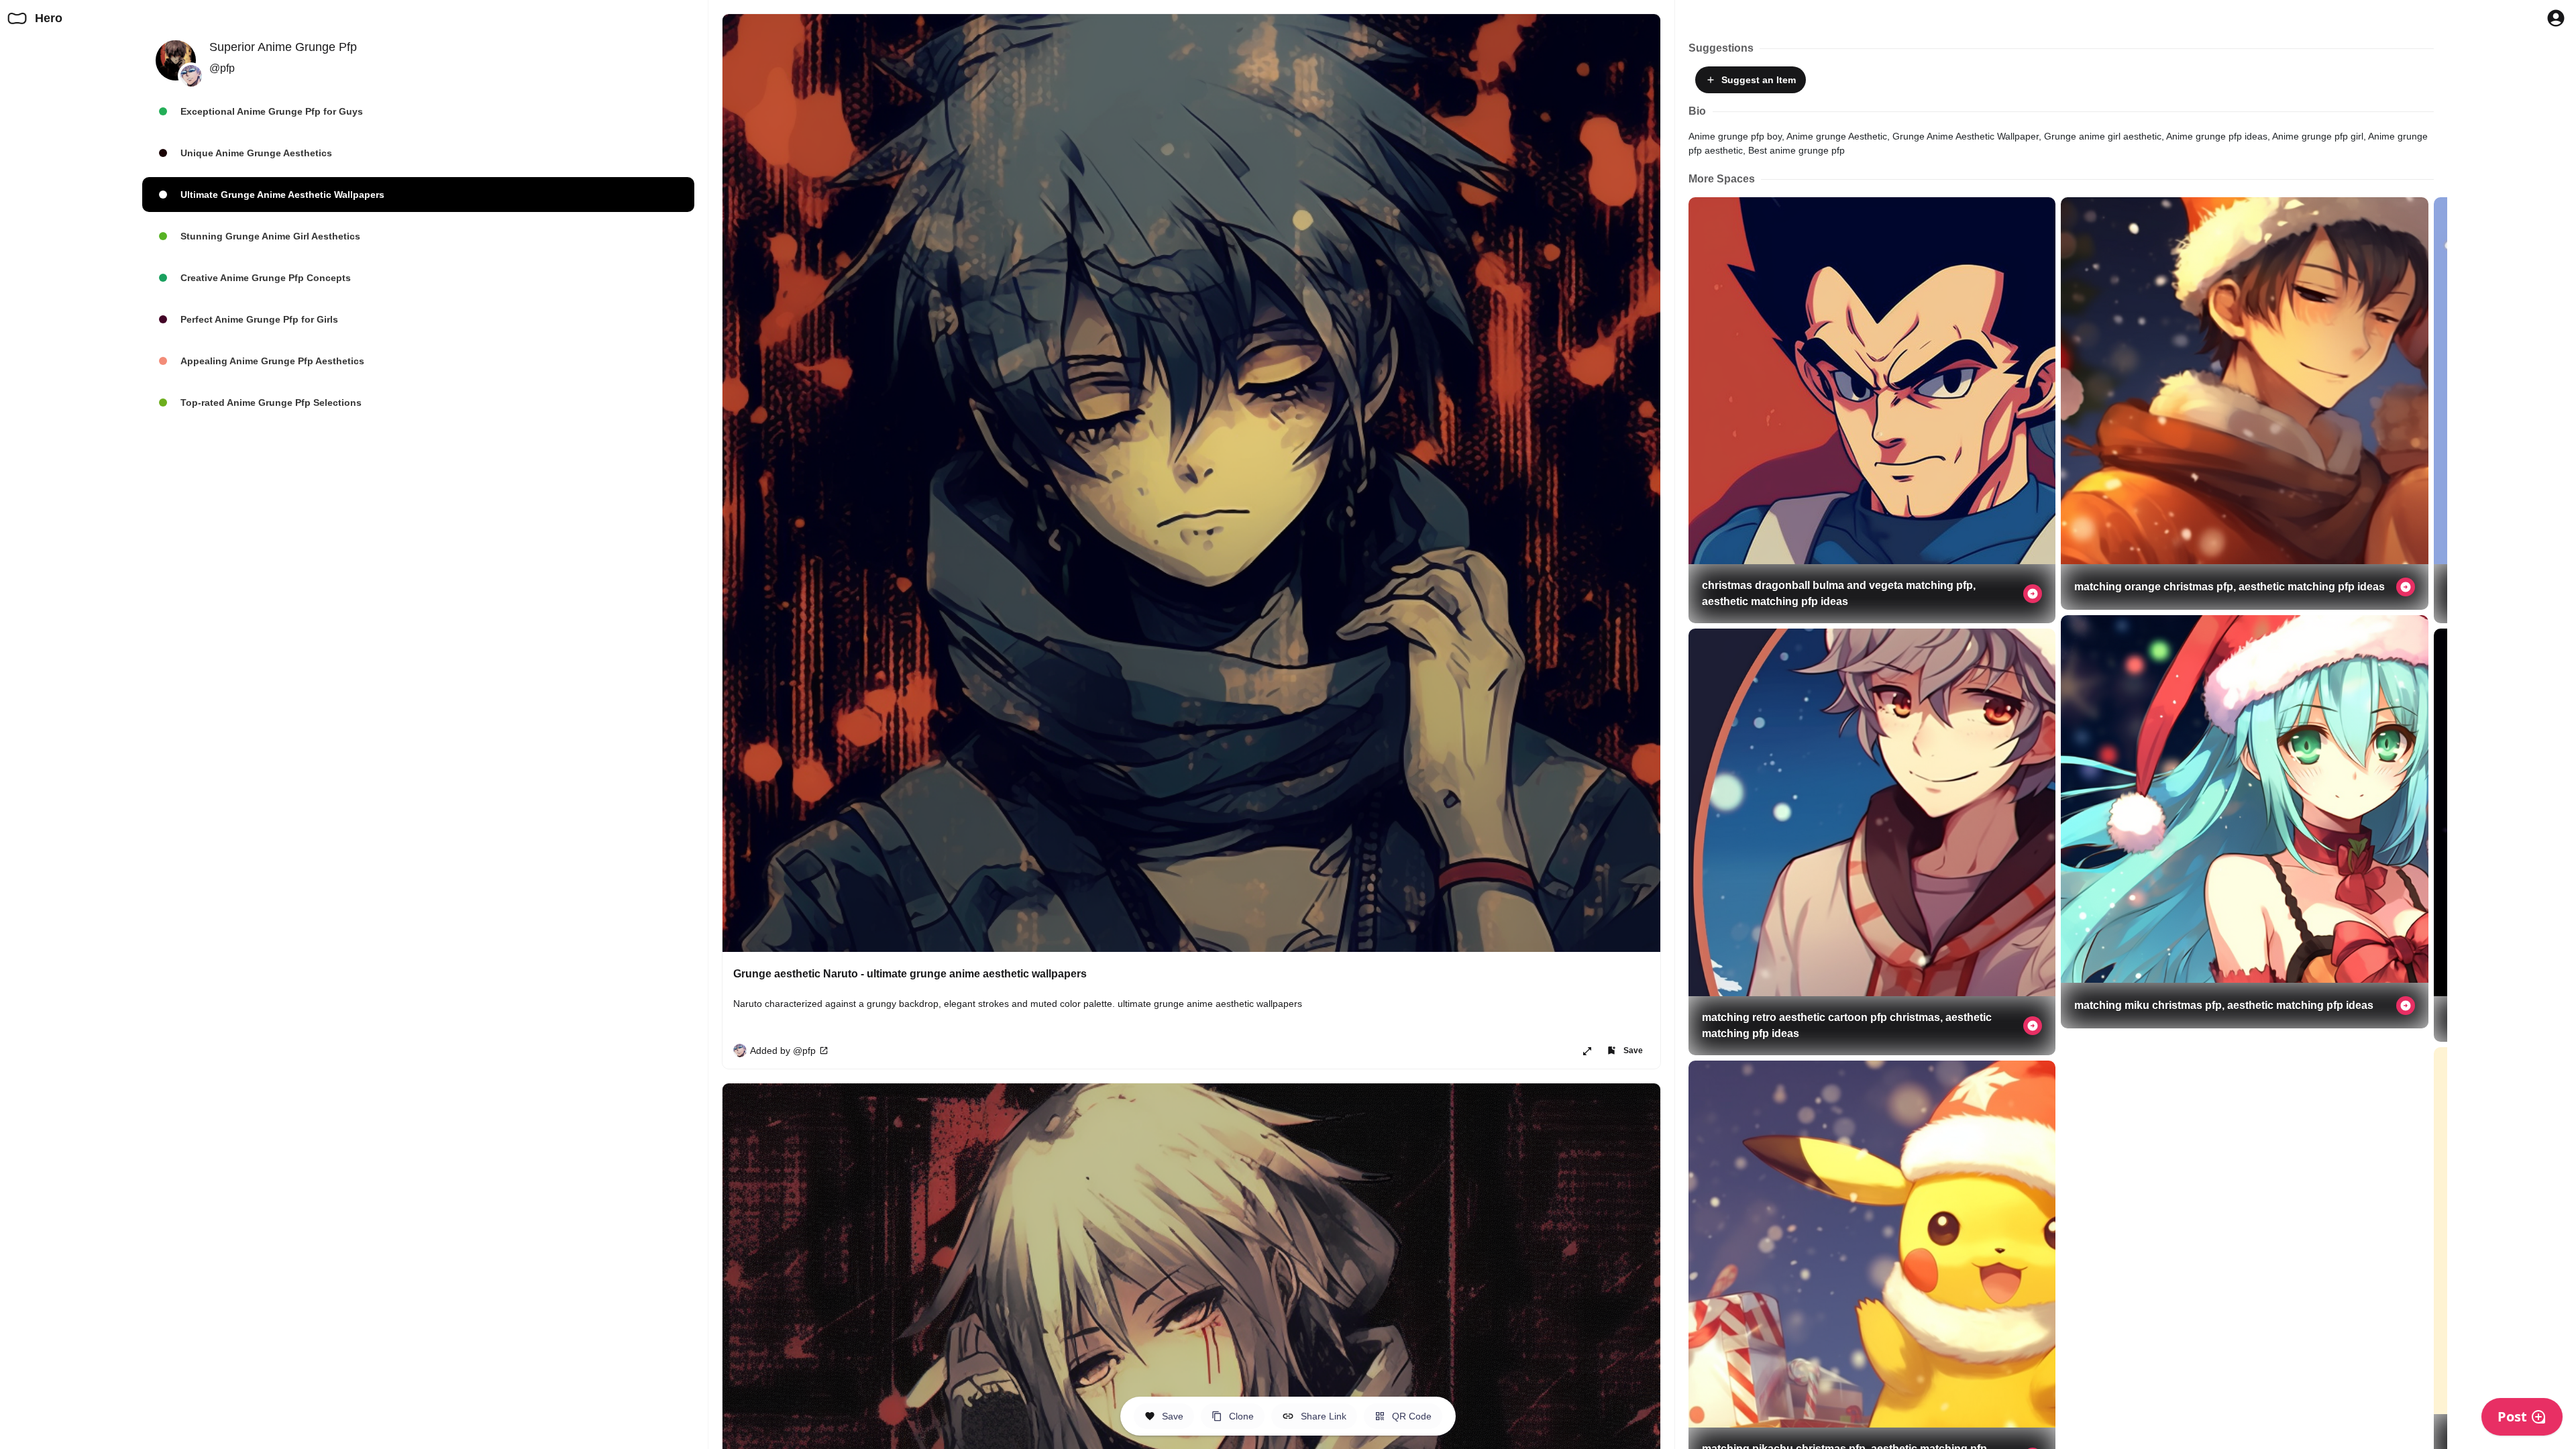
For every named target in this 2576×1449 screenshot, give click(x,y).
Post (2512, 1416)
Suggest (1756, 80)
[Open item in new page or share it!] (1587, 1051)
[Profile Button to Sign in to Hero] (2556, 18)
